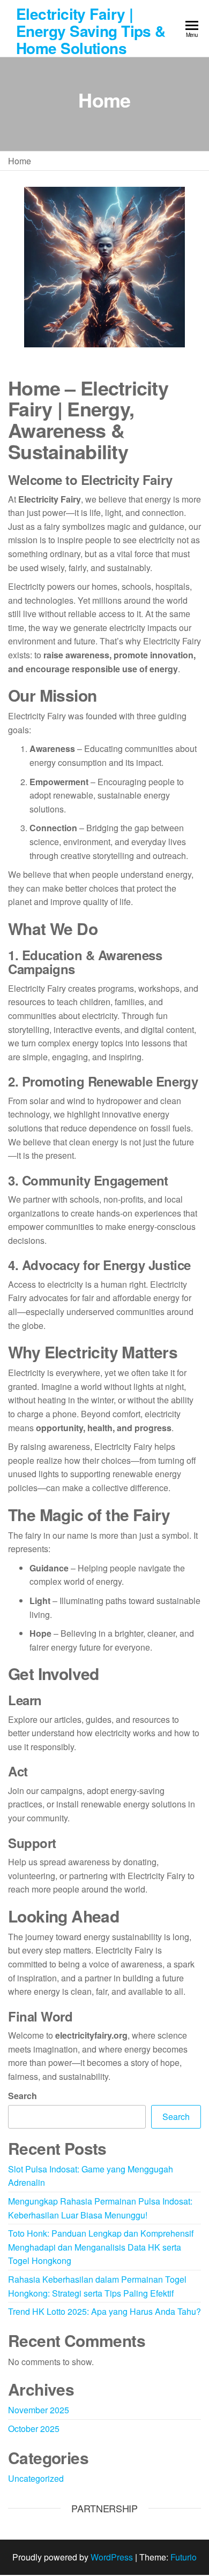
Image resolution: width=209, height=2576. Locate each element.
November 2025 (39, 2410)
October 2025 (34, 2429)
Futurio (184, 2557)
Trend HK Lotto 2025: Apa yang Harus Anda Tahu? (104, 2311)
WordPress (112, 2557)
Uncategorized (36, 2478)
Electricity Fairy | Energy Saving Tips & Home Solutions (91, 31)
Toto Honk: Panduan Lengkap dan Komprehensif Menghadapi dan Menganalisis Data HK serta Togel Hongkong (101, 2247)
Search (23, 2096)
